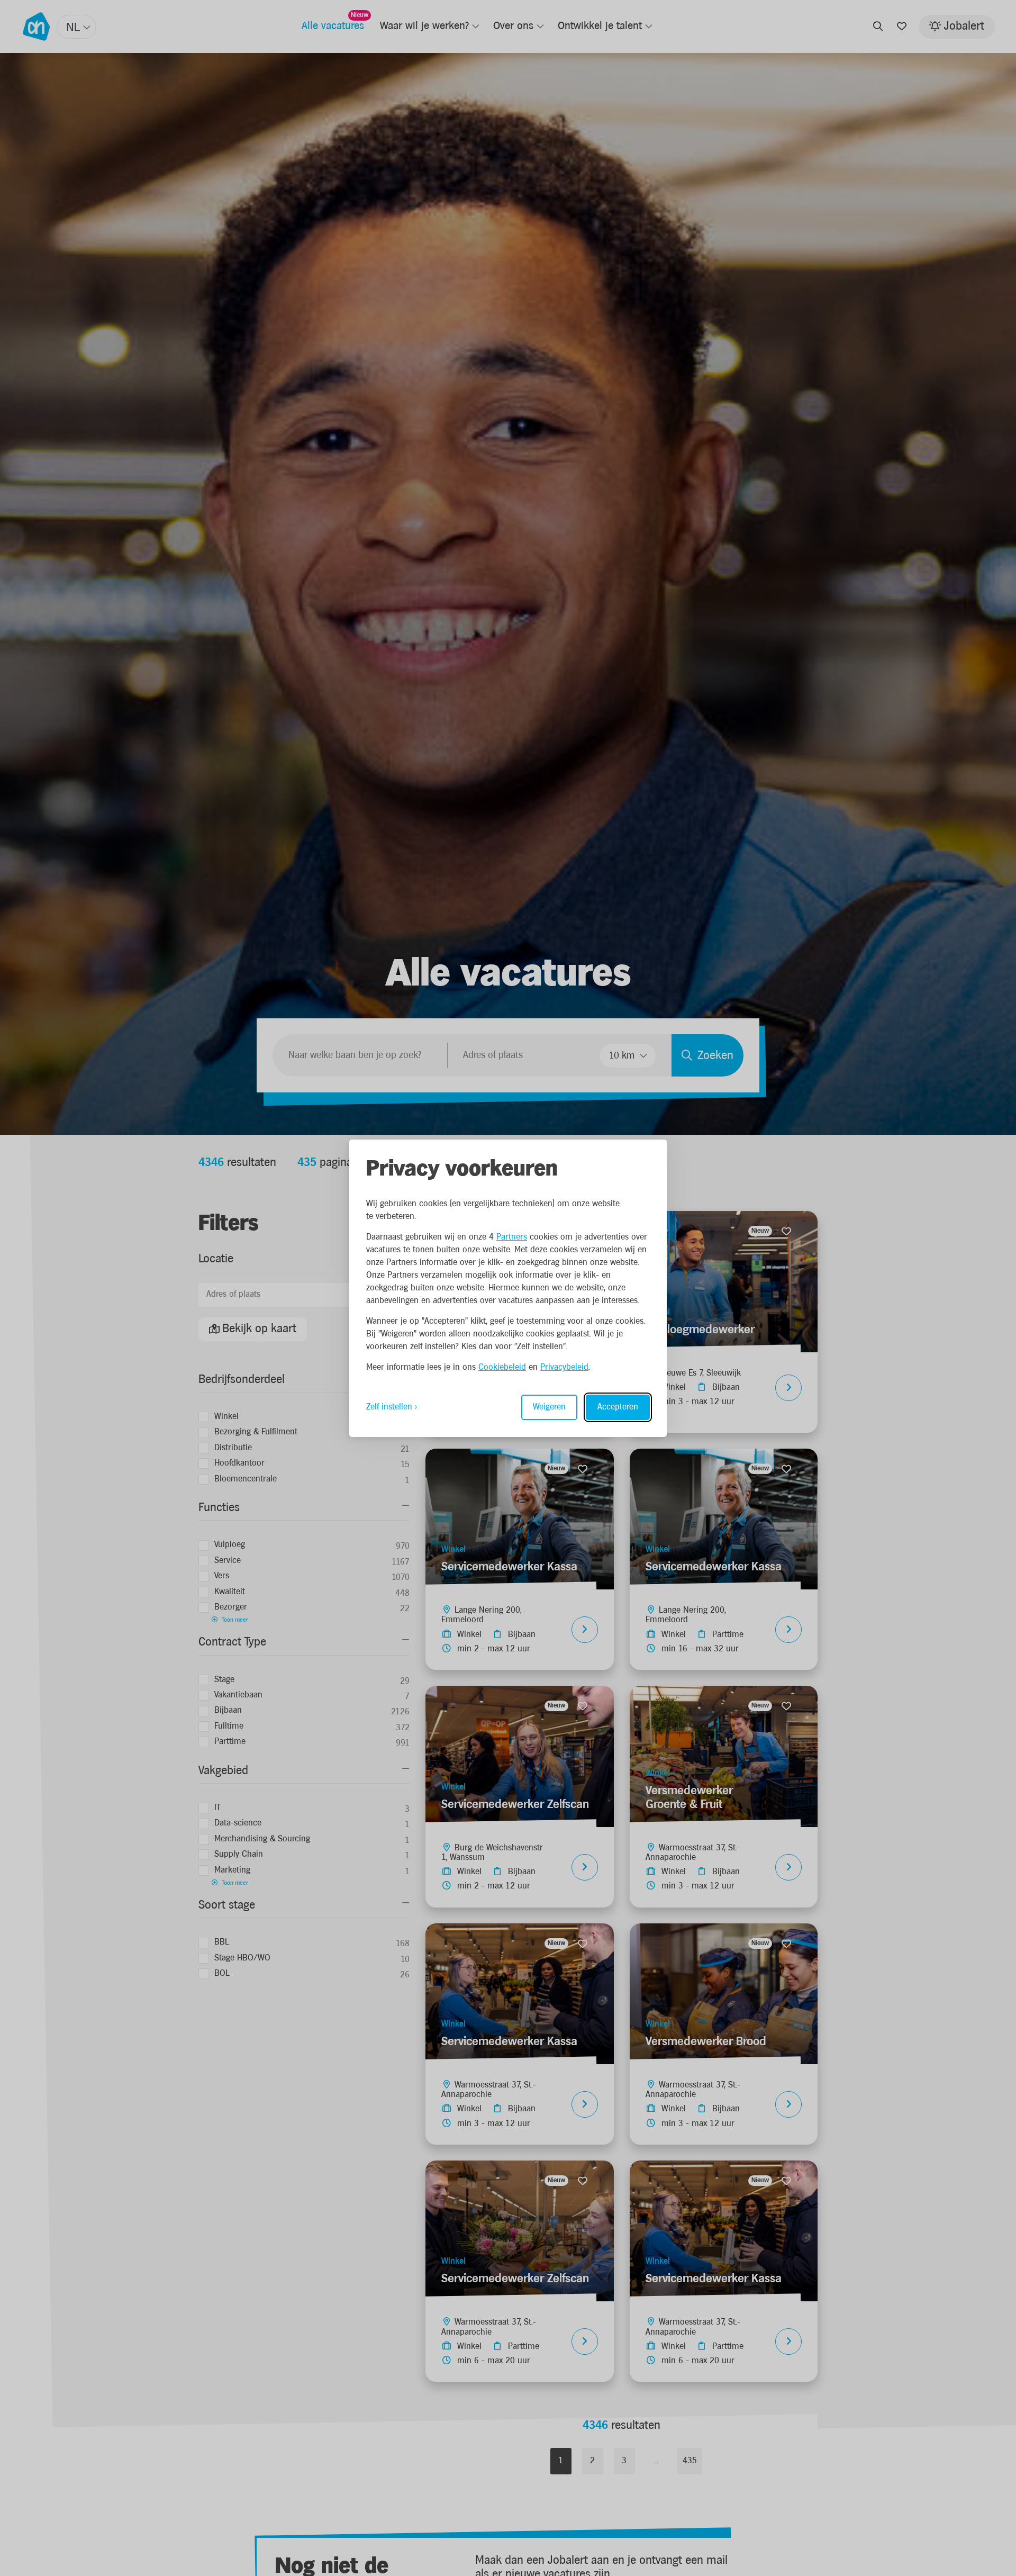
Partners (512, 1237)
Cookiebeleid (502, 1367)
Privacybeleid (564, 1367)
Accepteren (618, 1407)
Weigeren (549, 1407)
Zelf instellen (389, 1407)
